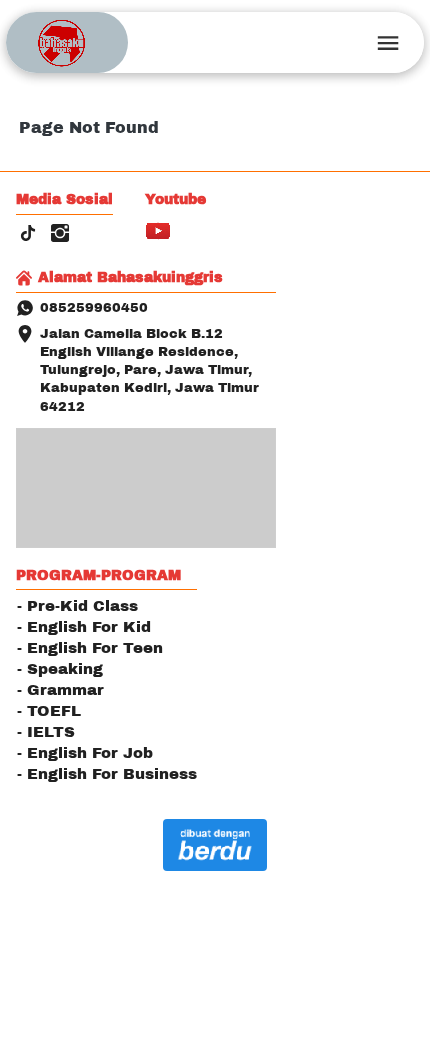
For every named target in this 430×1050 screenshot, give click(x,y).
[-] (28, 234)
